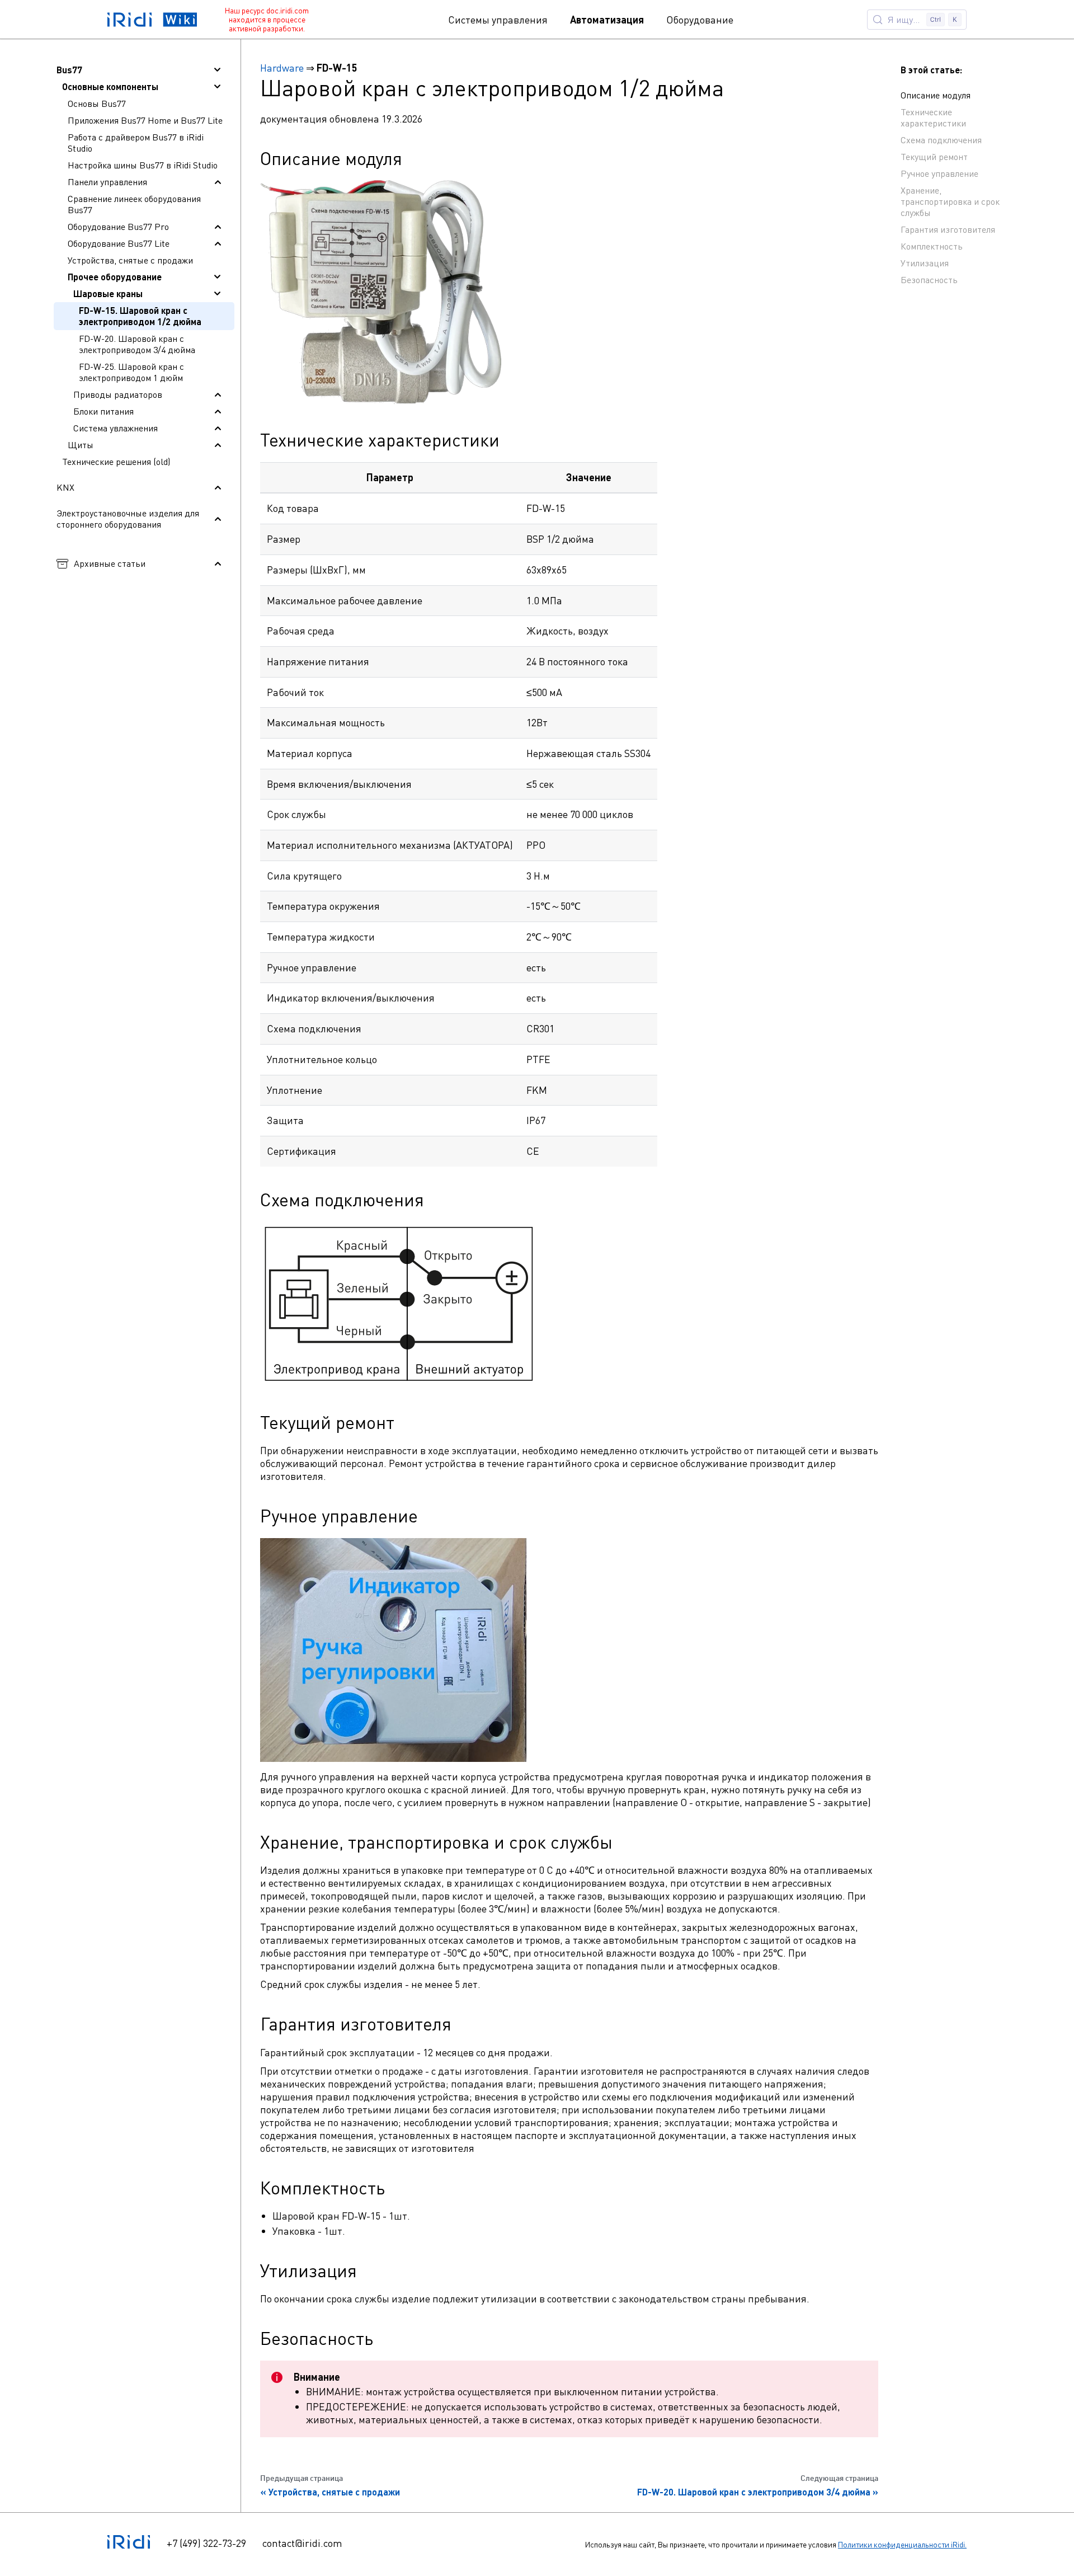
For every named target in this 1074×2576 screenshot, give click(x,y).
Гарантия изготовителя (948, 229)
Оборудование (700, 20)
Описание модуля (936, 95)
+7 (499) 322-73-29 (206, 2543)
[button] (144, 70)
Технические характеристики (933, 117)
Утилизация (925, 263)
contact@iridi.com (302, 2543)
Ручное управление (939, 173)
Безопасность (929, 280)
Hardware (282, 68)
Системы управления (498, 20)
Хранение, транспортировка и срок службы (950, 201)
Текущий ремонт (934, 157)
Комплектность (932, 246)
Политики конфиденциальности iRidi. (902, 2544)
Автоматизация (607, 20)
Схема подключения (941, 140)
